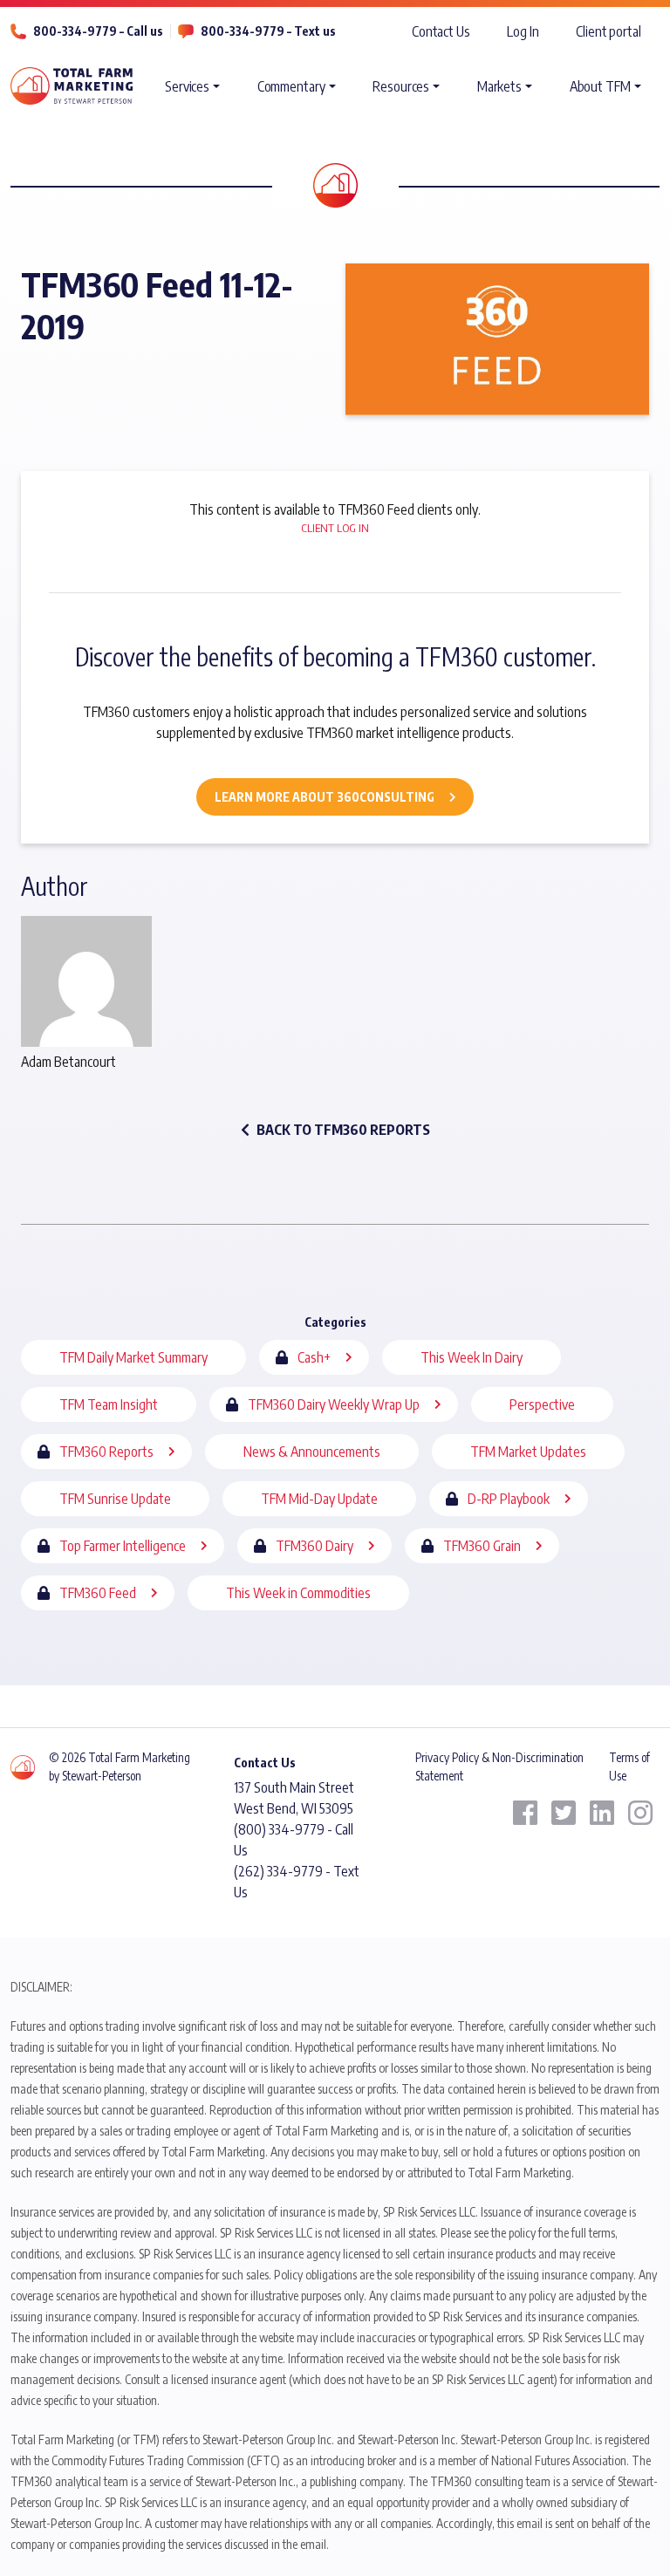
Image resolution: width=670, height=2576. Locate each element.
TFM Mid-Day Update (319, 1499)
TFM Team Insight (109, 1404)
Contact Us (441, 31)
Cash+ (314, 1357)
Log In (523, 31)
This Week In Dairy (472, 1357)
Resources (401, 86)
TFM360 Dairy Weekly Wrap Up (334, 1404)
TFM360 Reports (106, 1452)
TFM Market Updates (528, 1452)
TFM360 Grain (482, 1546)
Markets (499, 86)
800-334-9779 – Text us (268, 31)
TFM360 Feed (98, 1593)
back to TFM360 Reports (343, 1130)
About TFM (600, 86)
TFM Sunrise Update (115, 1499)
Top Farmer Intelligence (123, 1546)
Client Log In (335, 528)
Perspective (542, 1404)
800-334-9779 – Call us (98, 31)
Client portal (608, 31)
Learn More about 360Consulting (325, 797)
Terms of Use (629, 1766)
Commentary (291, 86)
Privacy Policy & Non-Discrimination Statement (499, 1766)
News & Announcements (312, 1452)
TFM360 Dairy (314, 1546)
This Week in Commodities (298, 1593)
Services (187, 86)
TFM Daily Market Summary (133, 1357)
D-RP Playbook (509, 1499)
